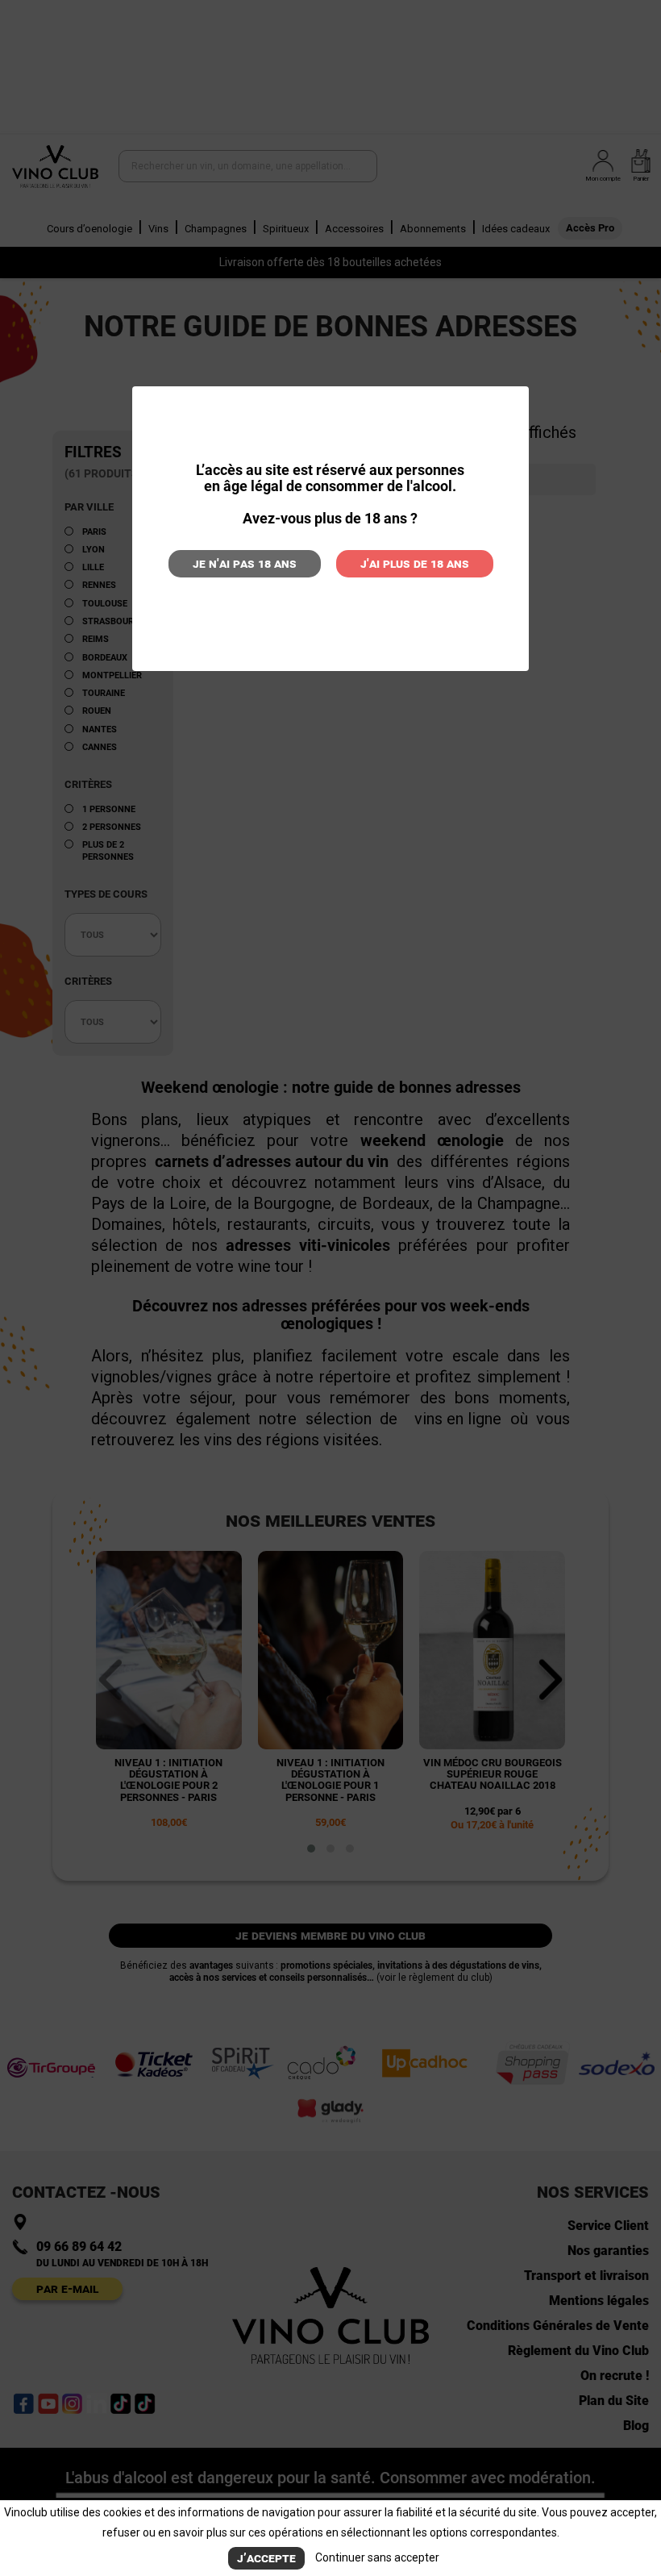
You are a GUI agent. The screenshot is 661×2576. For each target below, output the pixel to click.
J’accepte (266, 2558)
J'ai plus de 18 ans (415, 563)
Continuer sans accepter (377, 2557)
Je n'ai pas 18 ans (245, 563)
